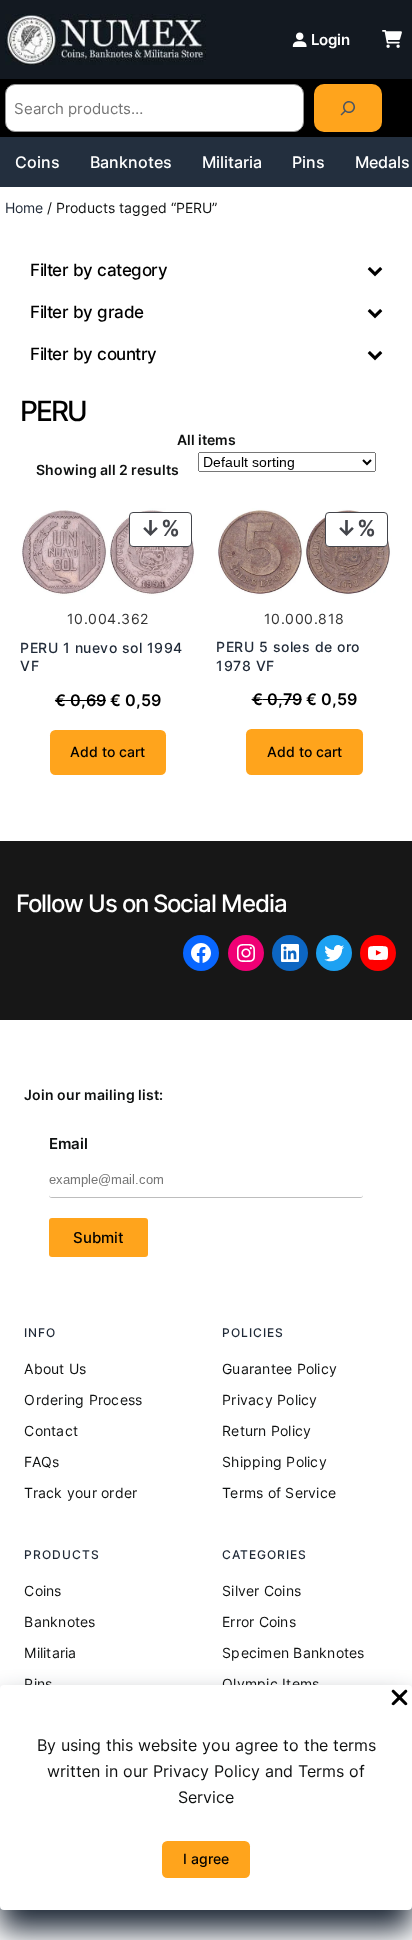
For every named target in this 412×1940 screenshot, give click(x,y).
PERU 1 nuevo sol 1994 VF (101, 656)
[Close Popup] (399, 1699)
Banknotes (131, 162)
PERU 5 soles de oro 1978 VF (288, 655)
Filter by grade (87, 312)
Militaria (232, 162)
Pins (308, 162)
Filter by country (93, 354)
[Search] (348, 108)
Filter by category (98, 270)
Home (24, 207)
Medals (382, 162)
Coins (37, 162)
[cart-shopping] (392, 39)
